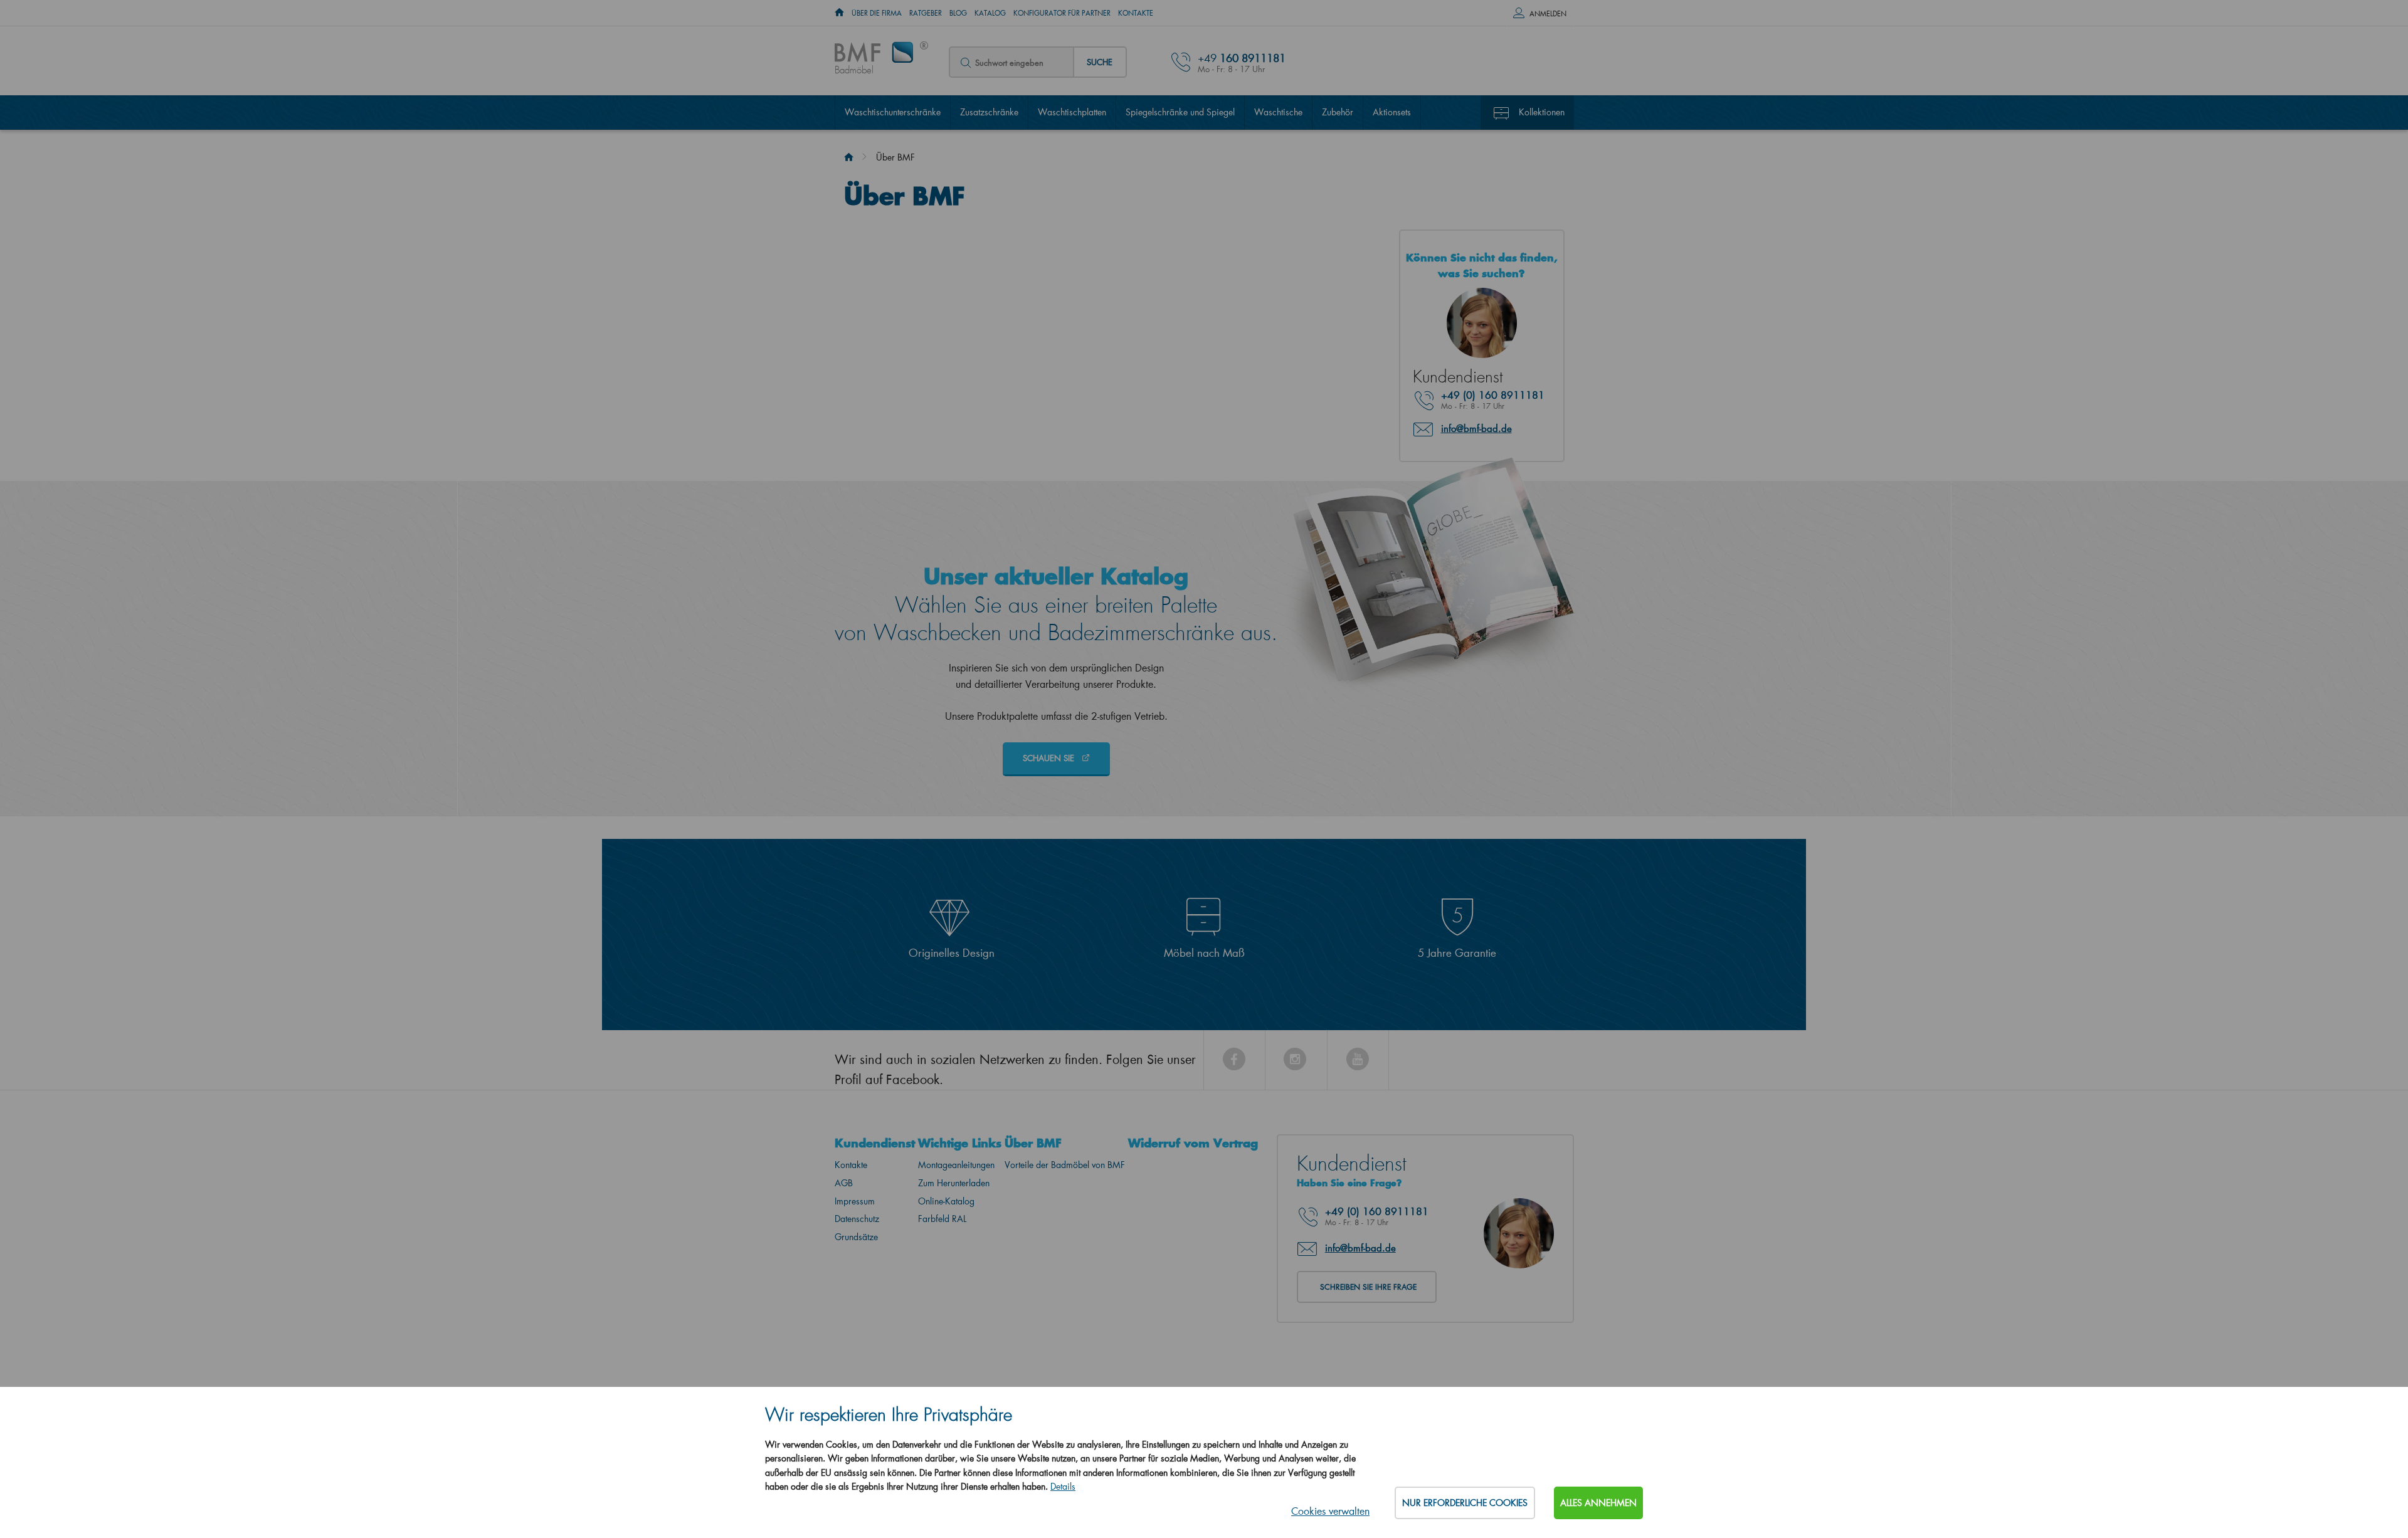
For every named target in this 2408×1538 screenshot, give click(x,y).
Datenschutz (857, 1219)
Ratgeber (926, 13)
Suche (1100, 62)
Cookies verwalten (1330, 1511)
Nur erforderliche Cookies (1465, 1503)
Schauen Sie (1050, 758)
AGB (844, 1183)
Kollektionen (1542, 112)
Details (1063, 1486)
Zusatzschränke (989, 112)
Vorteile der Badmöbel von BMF (1065, 1165)
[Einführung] (849, 157)
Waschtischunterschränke (893, 112)
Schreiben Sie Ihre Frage (1368, 1287)
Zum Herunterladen (954, 1183)
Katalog (990, 13)
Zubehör (1338, 112)
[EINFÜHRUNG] (839, 13)
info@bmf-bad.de (1476, 428)
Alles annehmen (1598, 1503)
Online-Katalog (946, 1201)
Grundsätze (856, 1237)
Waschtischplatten (1072, 112)
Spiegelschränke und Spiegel (1180, 112)
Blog (958, 13)
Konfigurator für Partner (1062, 13)
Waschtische (1278, 112)
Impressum (855, 1201)
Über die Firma (877, 13)
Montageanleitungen (956, 1165)
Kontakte (1136, 13)
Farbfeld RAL (942, 1219)
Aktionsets (1392, 112)
